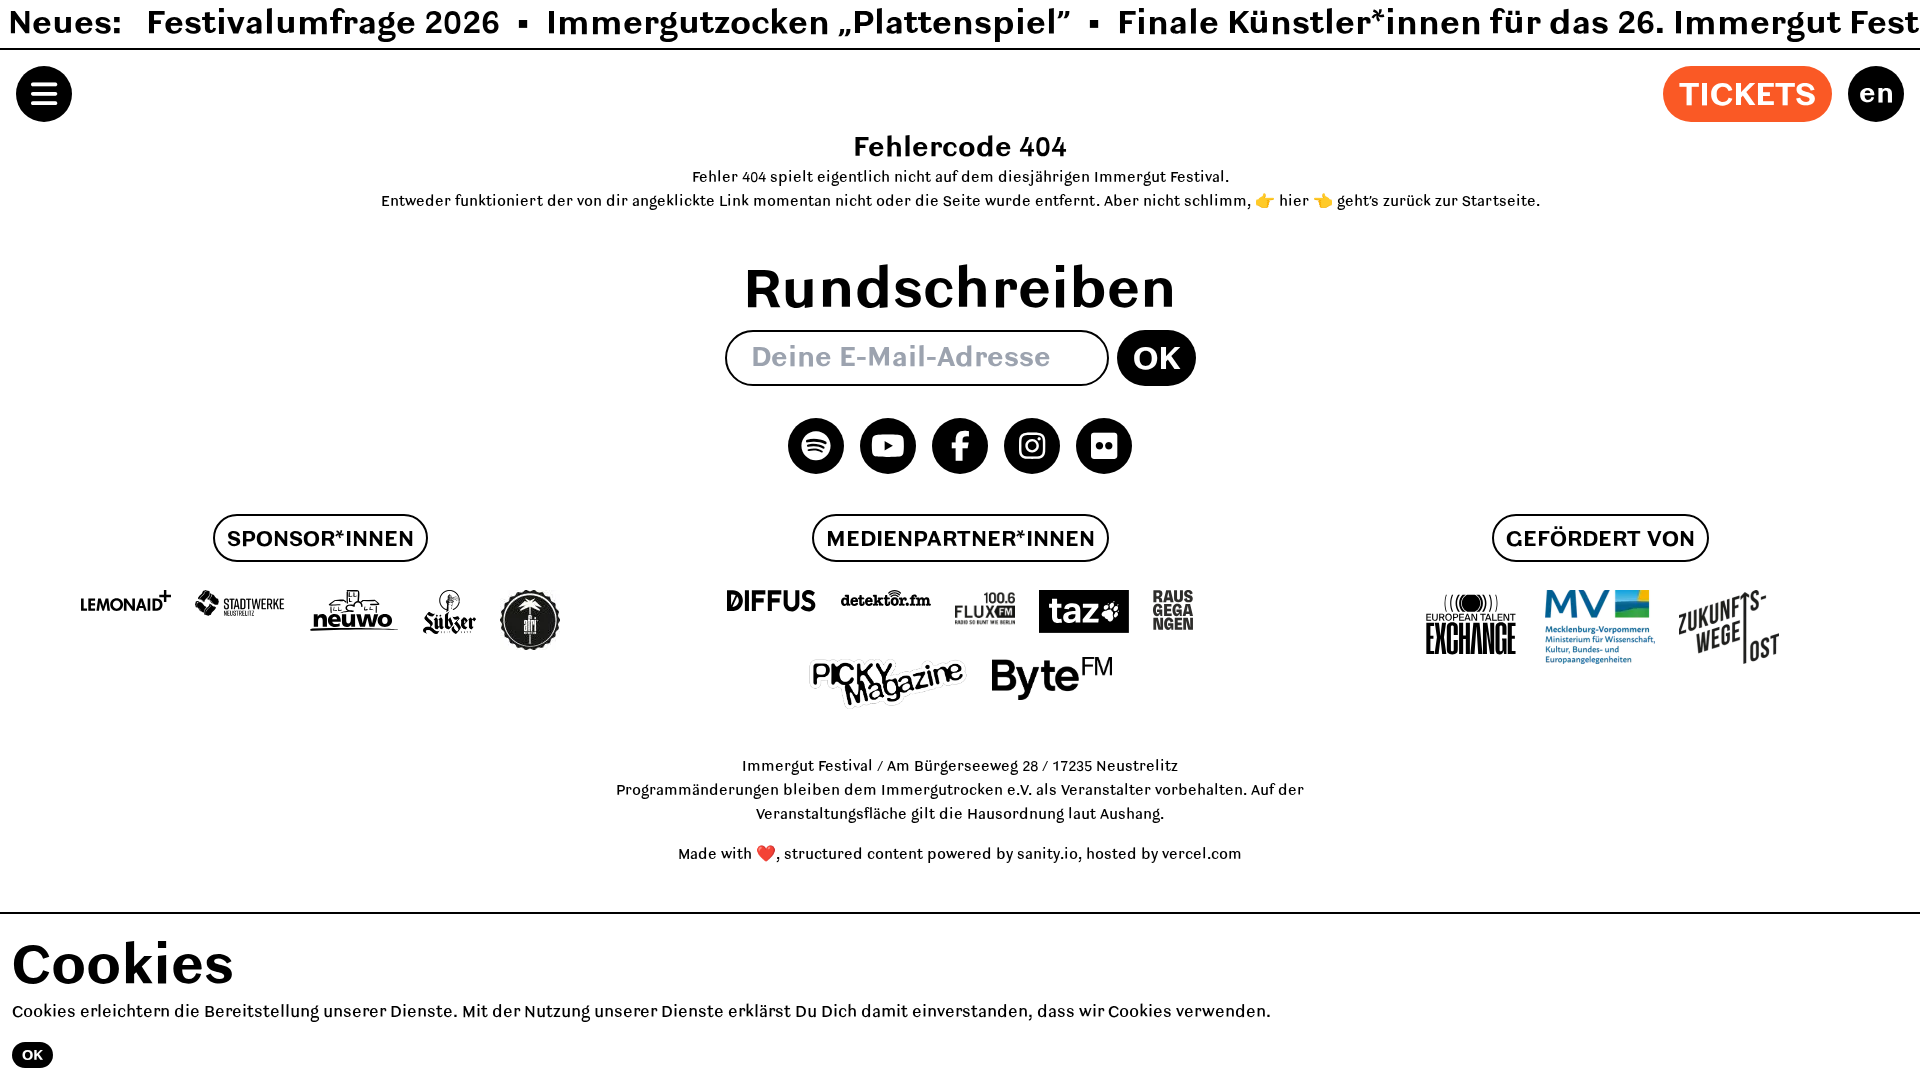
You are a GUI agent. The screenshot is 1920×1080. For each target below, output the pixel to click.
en (1876, 94)
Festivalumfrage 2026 (323, 24)
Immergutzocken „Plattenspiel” (808, 24)
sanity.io (1047, 855)
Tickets (1747, 96)
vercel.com (1202, 855)
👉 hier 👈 (1294, 202)
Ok (1156, 360)
